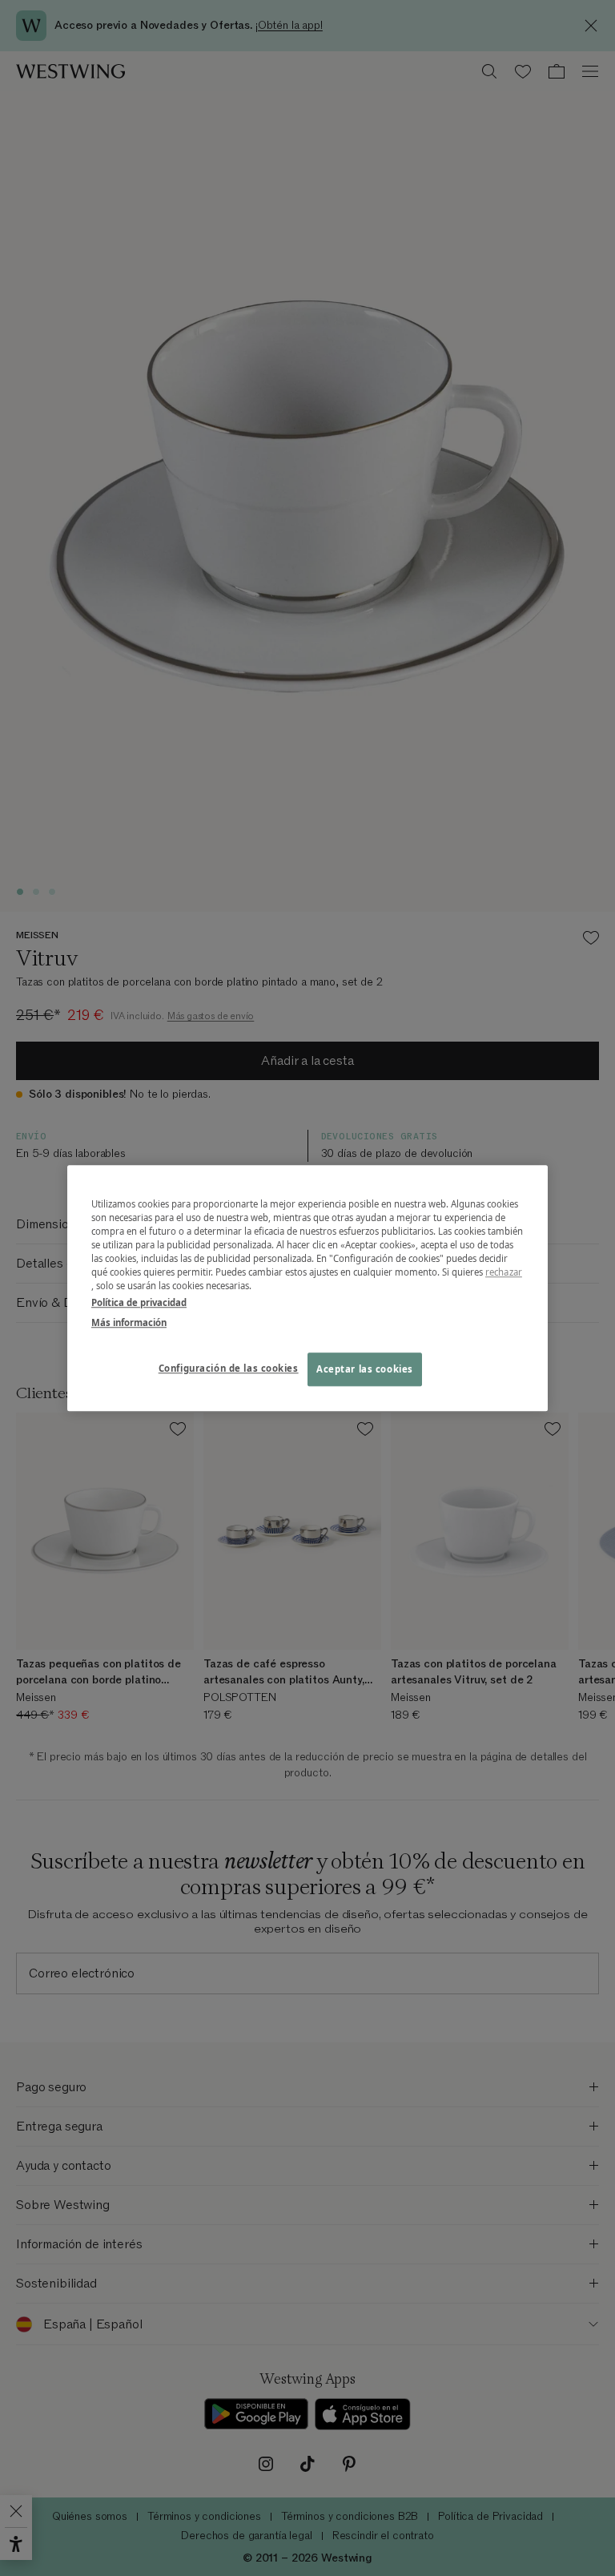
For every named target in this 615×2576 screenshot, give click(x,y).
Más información (129, 1322)
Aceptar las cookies (365, 1369)
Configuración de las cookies (229, 1368)
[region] (307, 1288)
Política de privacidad (139, 1302)
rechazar (504, 1272)
